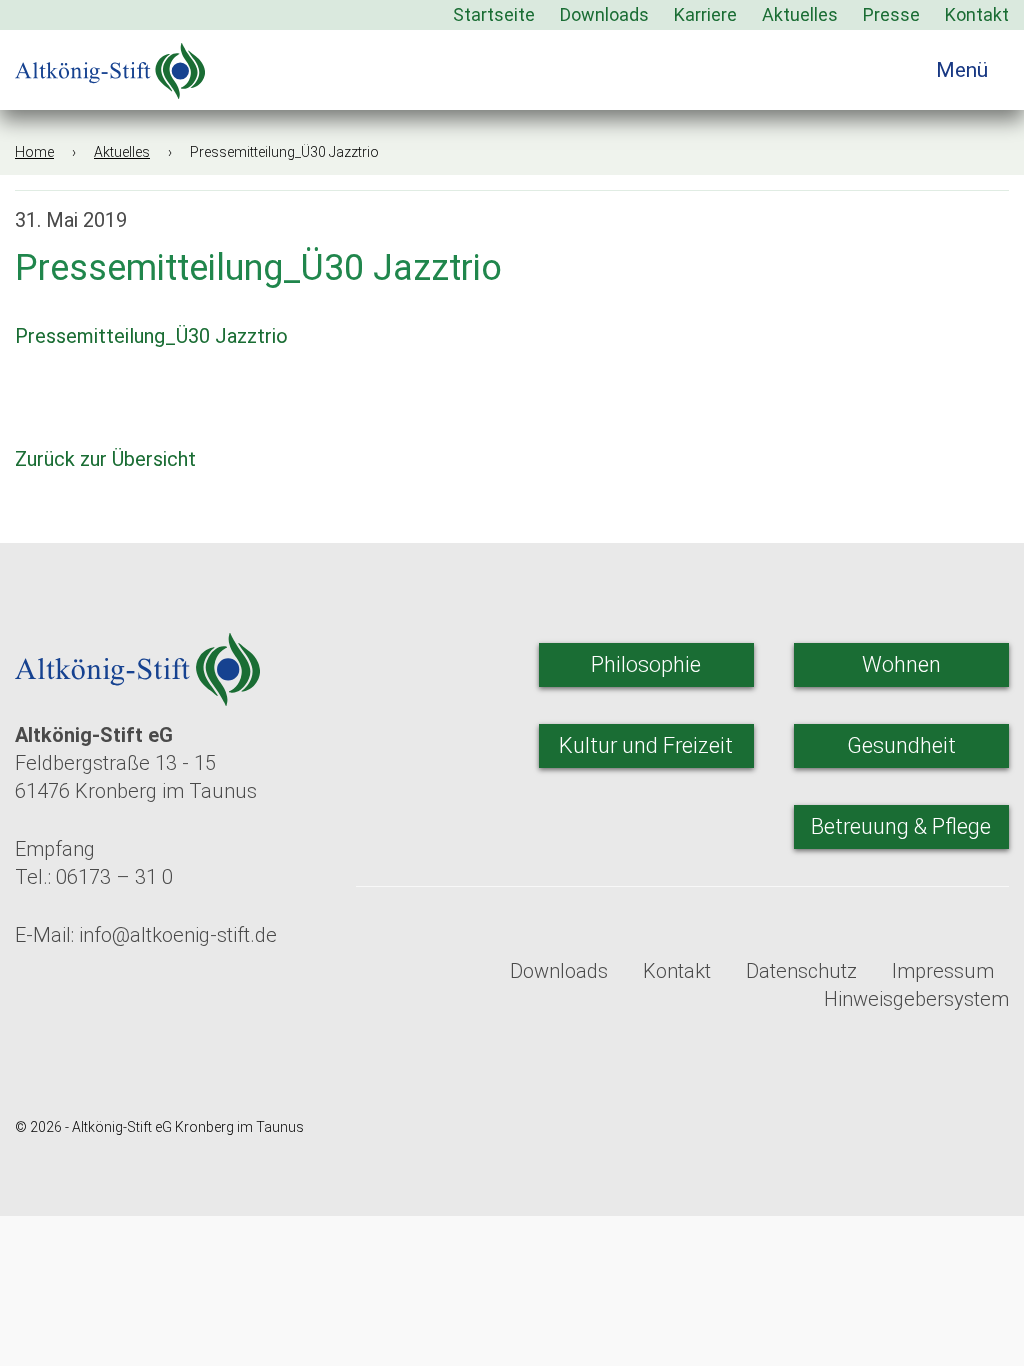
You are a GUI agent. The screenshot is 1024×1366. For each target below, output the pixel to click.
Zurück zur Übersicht (108, 459)
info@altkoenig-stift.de (178, 935)
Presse (891, 14)
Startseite (494, 14)
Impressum (943, 971)
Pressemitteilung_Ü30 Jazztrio (151, 336)
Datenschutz (801, 971)
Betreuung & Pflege (901, 826)
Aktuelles (800, 14)
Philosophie (646, 664)
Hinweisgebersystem (916, 999)
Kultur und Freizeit (646, 745)
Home (34, 152)
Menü (964, 70)
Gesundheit (901, 745)
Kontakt (977, 14)
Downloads (604, 14)
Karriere (705, 14)
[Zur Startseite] (110, 64)
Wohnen (901, 664)
